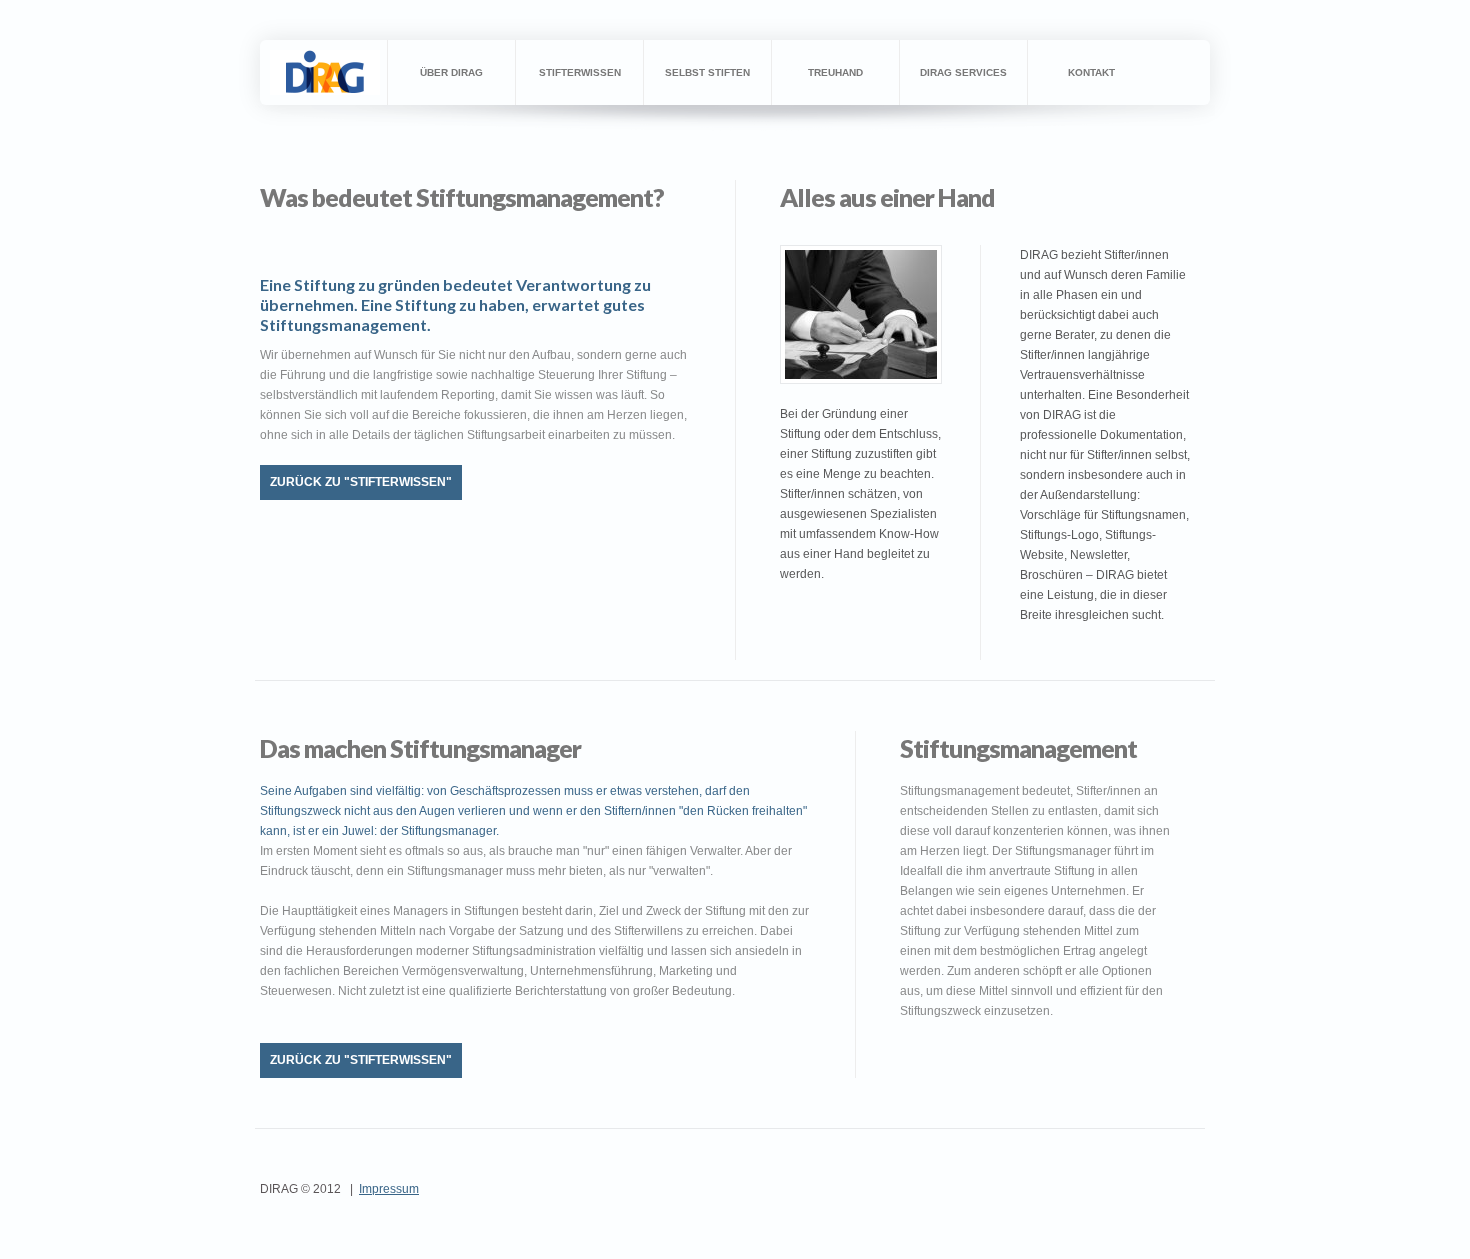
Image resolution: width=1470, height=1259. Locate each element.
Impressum (389, 1189)
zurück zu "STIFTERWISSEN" (361, 482)
